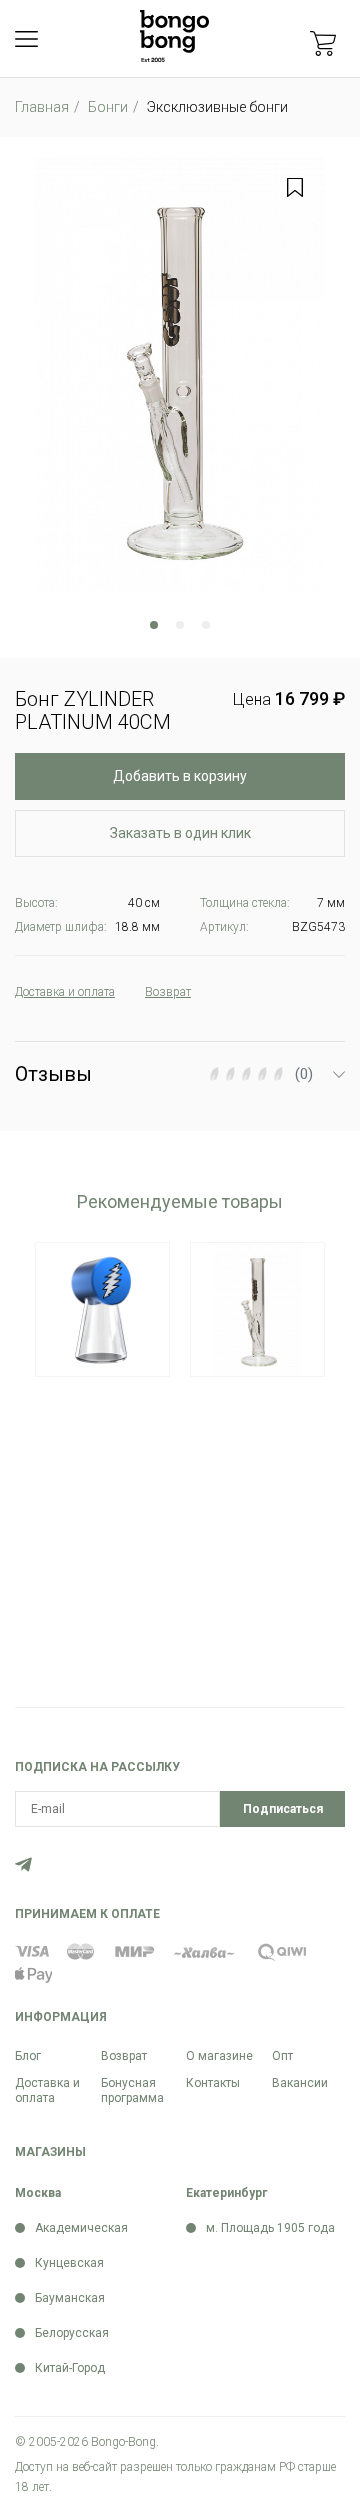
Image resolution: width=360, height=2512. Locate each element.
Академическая (81, 2228)
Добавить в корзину (180, 776)
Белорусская (72, 2333)
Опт (282, 2056)
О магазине (219, 2056)
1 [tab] (154, 625)
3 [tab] (206, 625)
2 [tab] (180, 625)
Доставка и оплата (47, 2090)
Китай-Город (70, 2368)
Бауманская (70, 2298)
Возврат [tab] (168, 992)
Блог (28, 2056)
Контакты (213, 2083)
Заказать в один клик (180, 833)
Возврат (124, 2056)
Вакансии (300, 2083)
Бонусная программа (132, 2090)
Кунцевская (69, 2263)
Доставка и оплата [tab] (65, 992)
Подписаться (283, 1809)
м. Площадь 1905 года (270, 2228)
